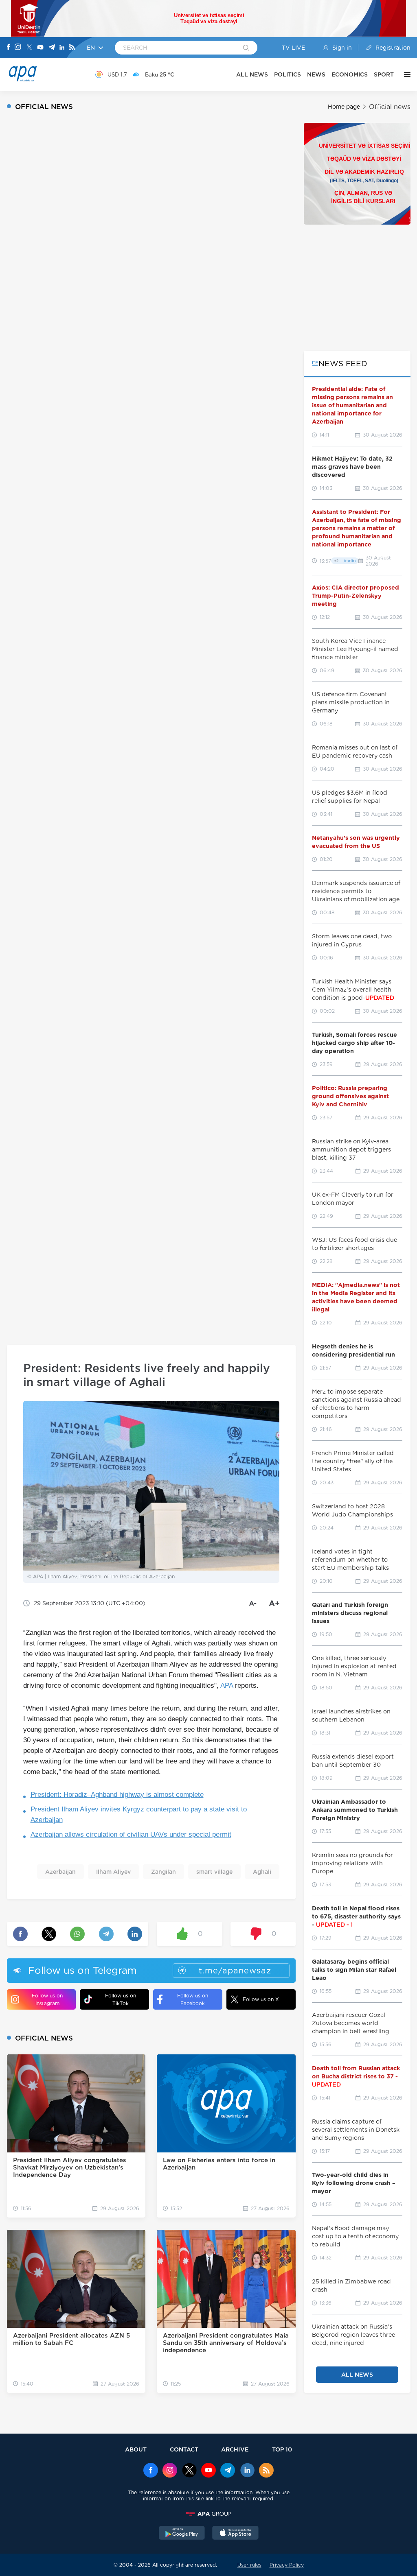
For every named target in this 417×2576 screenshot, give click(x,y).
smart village (214, 1872)
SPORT (384, 74)
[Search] (246, 48)
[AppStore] (235, 2534)
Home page (344, 107)
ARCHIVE (235, 2449)
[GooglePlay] (182, 2534)
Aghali (262, 1872)
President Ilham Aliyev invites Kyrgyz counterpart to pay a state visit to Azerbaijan (139, 1815)
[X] (29, 48)
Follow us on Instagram (47, 1999)
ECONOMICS (350, 74)
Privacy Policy (287, 2565)
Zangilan (164, 1872)
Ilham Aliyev (113, 1872)
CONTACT (184, 2449)
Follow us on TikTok (121, 1999)
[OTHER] (405, 74)
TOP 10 (282, 2449)
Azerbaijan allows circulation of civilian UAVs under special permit (131, 1834)
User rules (249, 2565)
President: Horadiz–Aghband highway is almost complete (117, 1795)
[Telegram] (52, 48)
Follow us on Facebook (193, 1999)
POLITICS (288, 74)
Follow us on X (261, 1999)
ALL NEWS (252, 74)
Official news (390, 107)
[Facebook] (9, 48)
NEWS (316, 74)
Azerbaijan (60, 1872)
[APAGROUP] (208, 2514)
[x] (189, 2471)
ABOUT (136, 2449)
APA (227, 1686)
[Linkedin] (62, 48)
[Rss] (72, 48)
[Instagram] (18, 48)
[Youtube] (40, 48)
